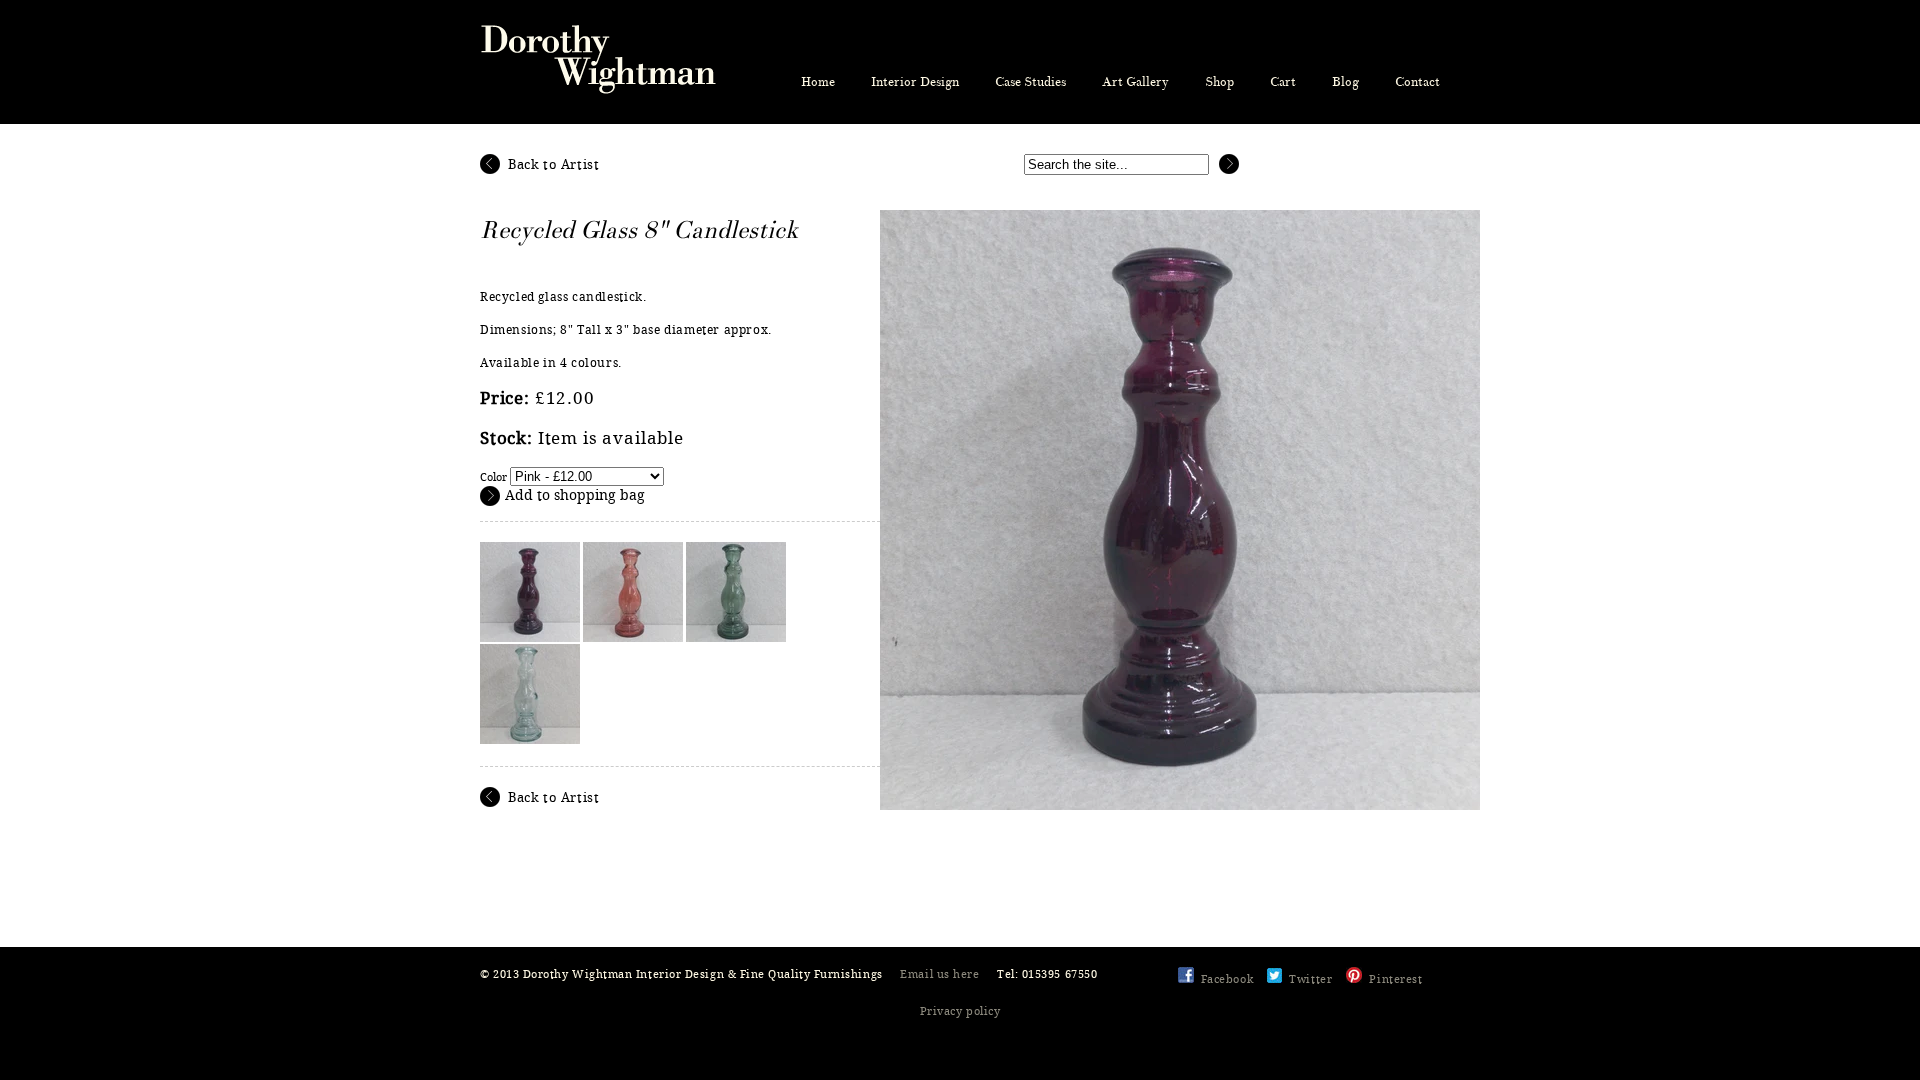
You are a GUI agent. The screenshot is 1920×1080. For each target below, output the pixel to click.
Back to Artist (553, 164)
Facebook (1227, 979)
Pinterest (1395, 979)
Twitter (1310, 979)
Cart (1283, 81)
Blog (1345, 81)
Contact (1417, 81)
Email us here (939, 974)
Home (818, 81)
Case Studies (1030, 81)
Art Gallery (1135, 81)
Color (493, 477)
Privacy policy (960, 1011)
